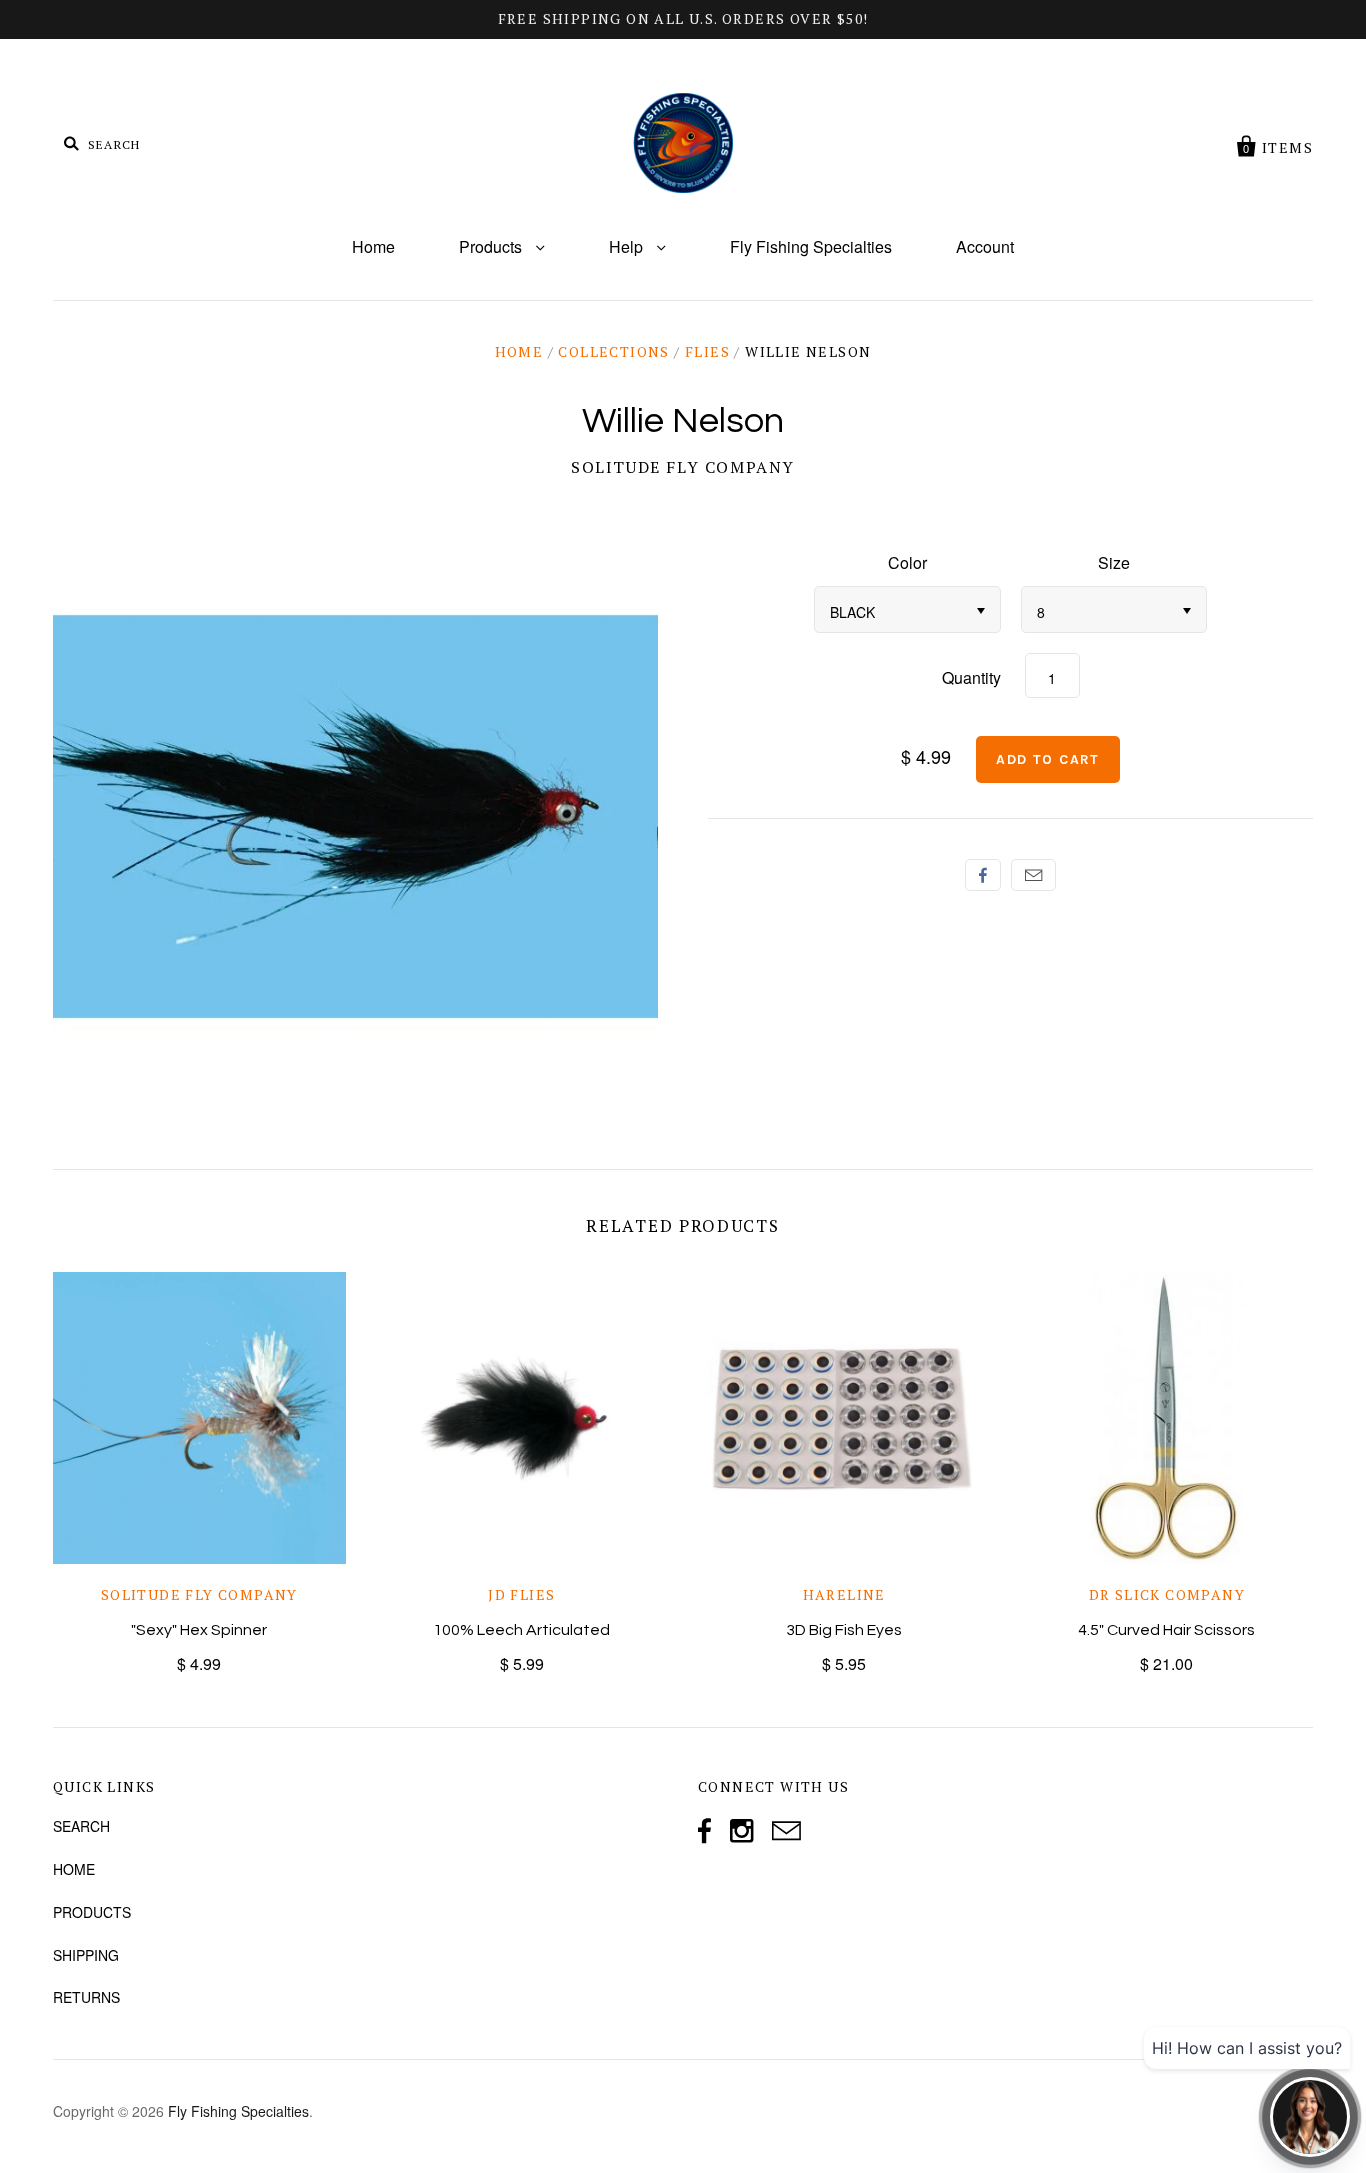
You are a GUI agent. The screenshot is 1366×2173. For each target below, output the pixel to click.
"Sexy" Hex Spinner (199, 1630)
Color (907, 562)
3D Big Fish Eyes (844, 1630)
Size (1114, 562)
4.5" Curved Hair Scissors (1166, 1630)
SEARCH (81, 1826)
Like (983, 875)
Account (985, 246)
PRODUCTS (92, 1912)
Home (373, 246)
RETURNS (86, 1997)
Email (1033, 875)
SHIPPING (86, 1955)
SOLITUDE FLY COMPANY (683, 467)
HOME (74, 1869)
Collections (613, 351)
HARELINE (844, 1594)
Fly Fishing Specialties (811, 246)
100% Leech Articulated (521, 1630)
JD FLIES (521, 1594)
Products (492, 246)
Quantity (971, 677)
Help (628, 246)
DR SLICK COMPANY (1167, 1594)
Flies (707, 351)
